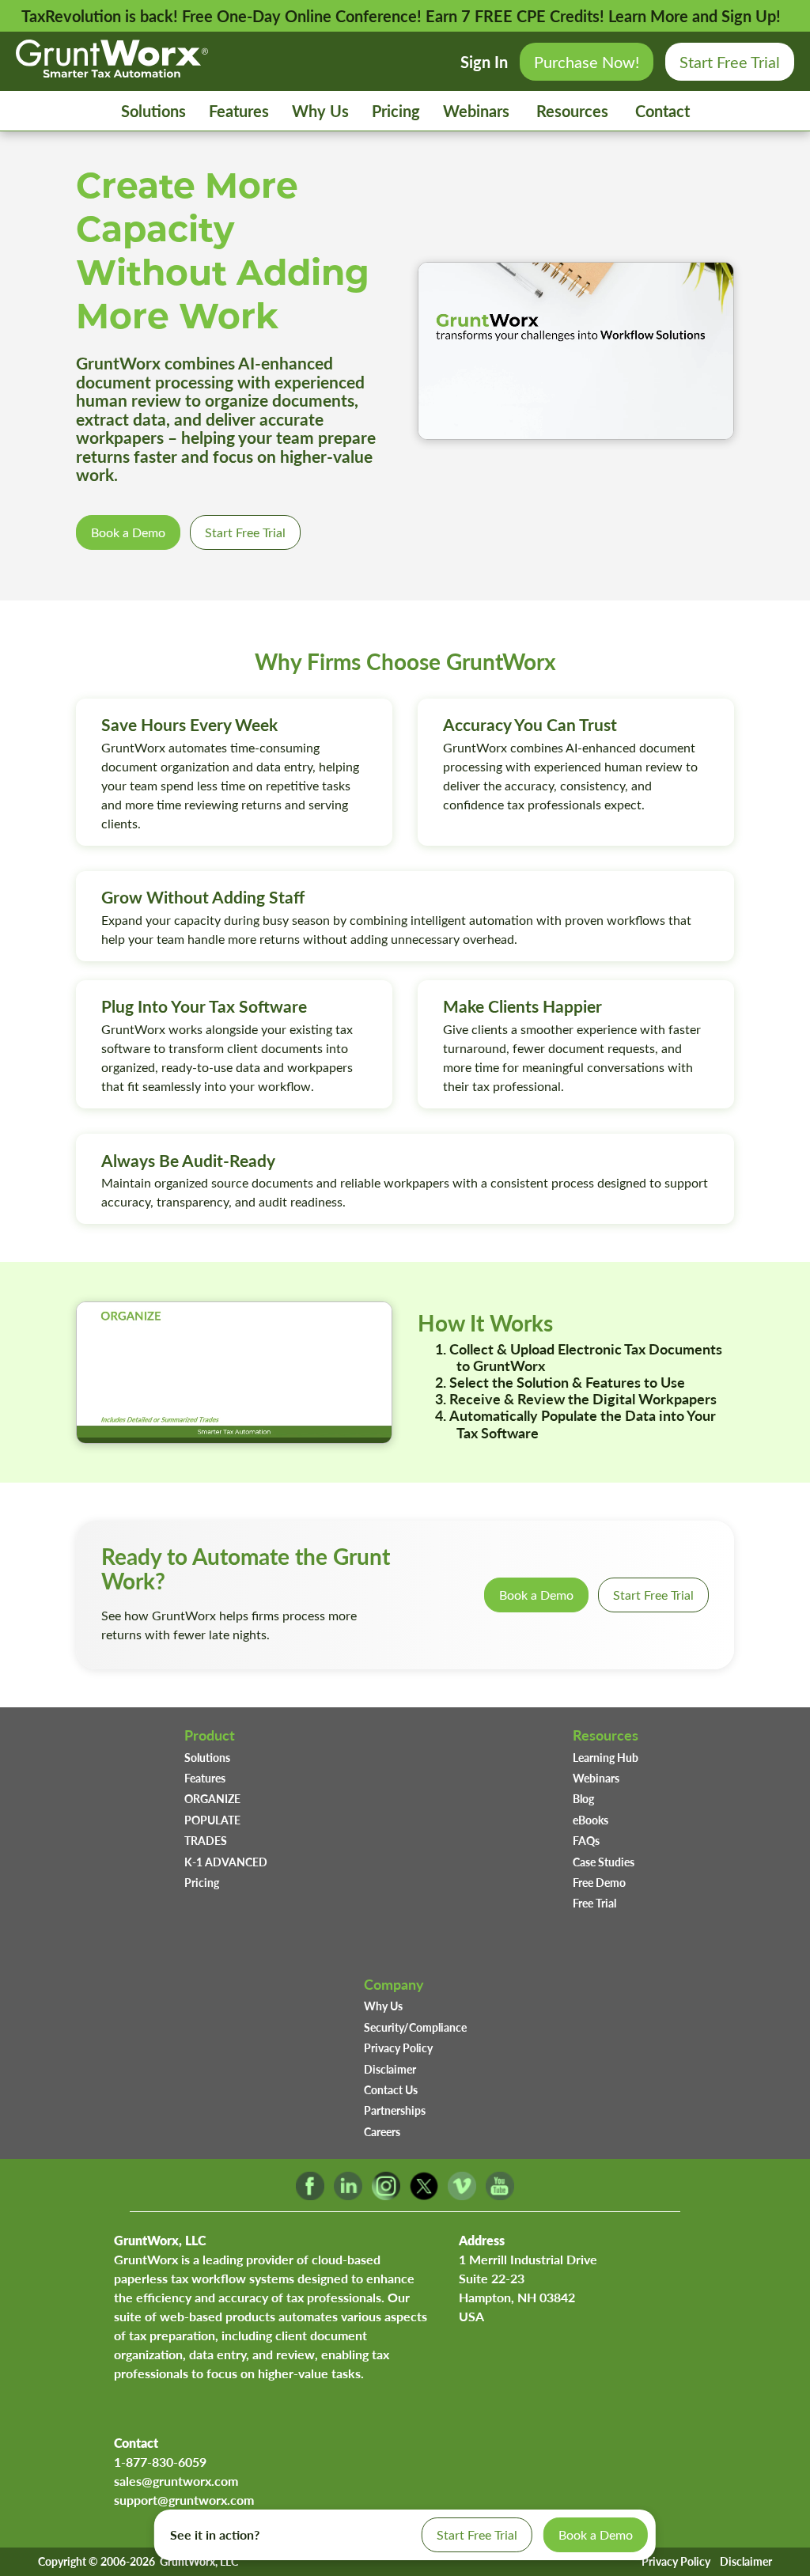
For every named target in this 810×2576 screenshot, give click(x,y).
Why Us (320, 111)
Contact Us (391, 2089)
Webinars (476, 111)
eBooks (590, 1820)
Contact (662, 111)
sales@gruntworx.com (176, 2481)
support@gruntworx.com (184, 2500)
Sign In (484, 62)
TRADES (206, 1840)
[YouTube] (500, 2195)
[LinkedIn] (348, 2195)
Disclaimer (390, 2069)
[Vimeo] (462, 2195)
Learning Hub (606, 1757)
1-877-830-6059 (160, 2462)
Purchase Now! (587, 61)
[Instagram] (386, 2195)
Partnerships (395, 2110)
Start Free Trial (730, 61)
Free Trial (594, 1903)
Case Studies (604, 1862)
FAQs (586, 1840)
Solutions (153, 111)
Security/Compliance (415, 2027)
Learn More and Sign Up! (695, 16)
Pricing (396, 111)
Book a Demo (128, 532)
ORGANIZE (212, 1798)
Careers (382, 2131)
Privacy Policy (398, 2048)
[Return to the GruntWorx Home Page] (112, 71)
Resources (572, 111)
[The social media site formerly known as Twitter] (424, 2195)
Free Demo (599, 1882)
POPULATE (212, 1820)
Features (239, 111)
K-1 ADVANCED (226, 1862)
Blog (583, 1798)
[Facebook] (310, 2195)
